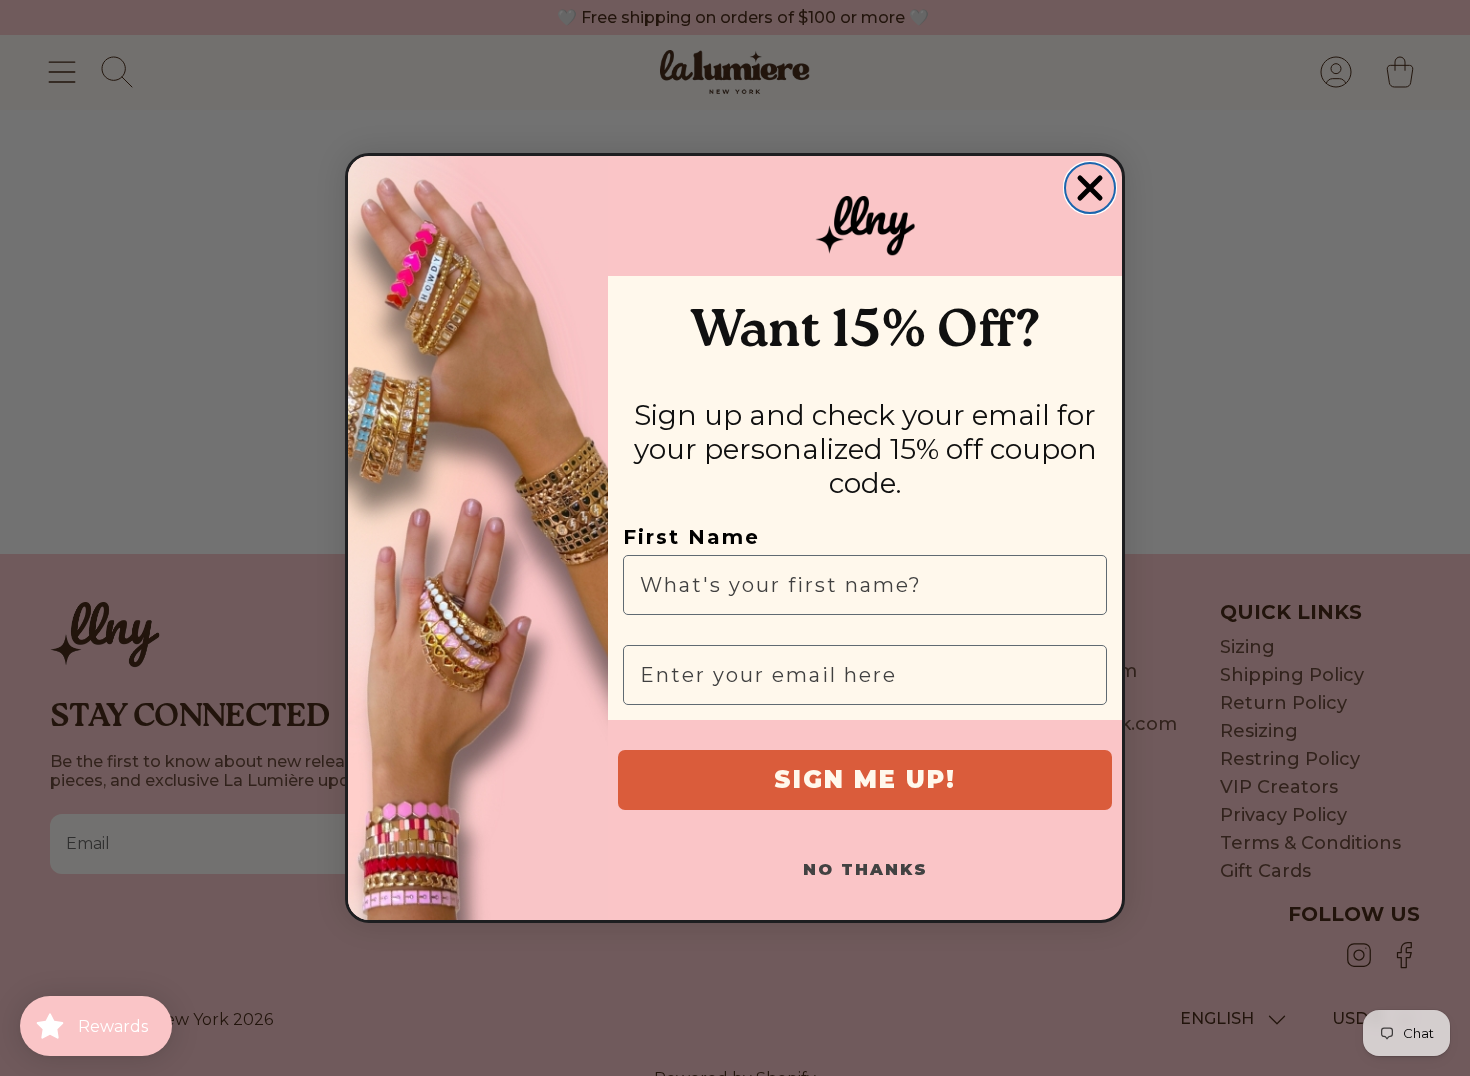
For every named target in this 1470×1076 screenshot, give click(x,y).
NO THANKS (865, 869)
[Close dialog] (1090, 188)
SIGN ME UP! (865, 779)
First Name (691, 537)
